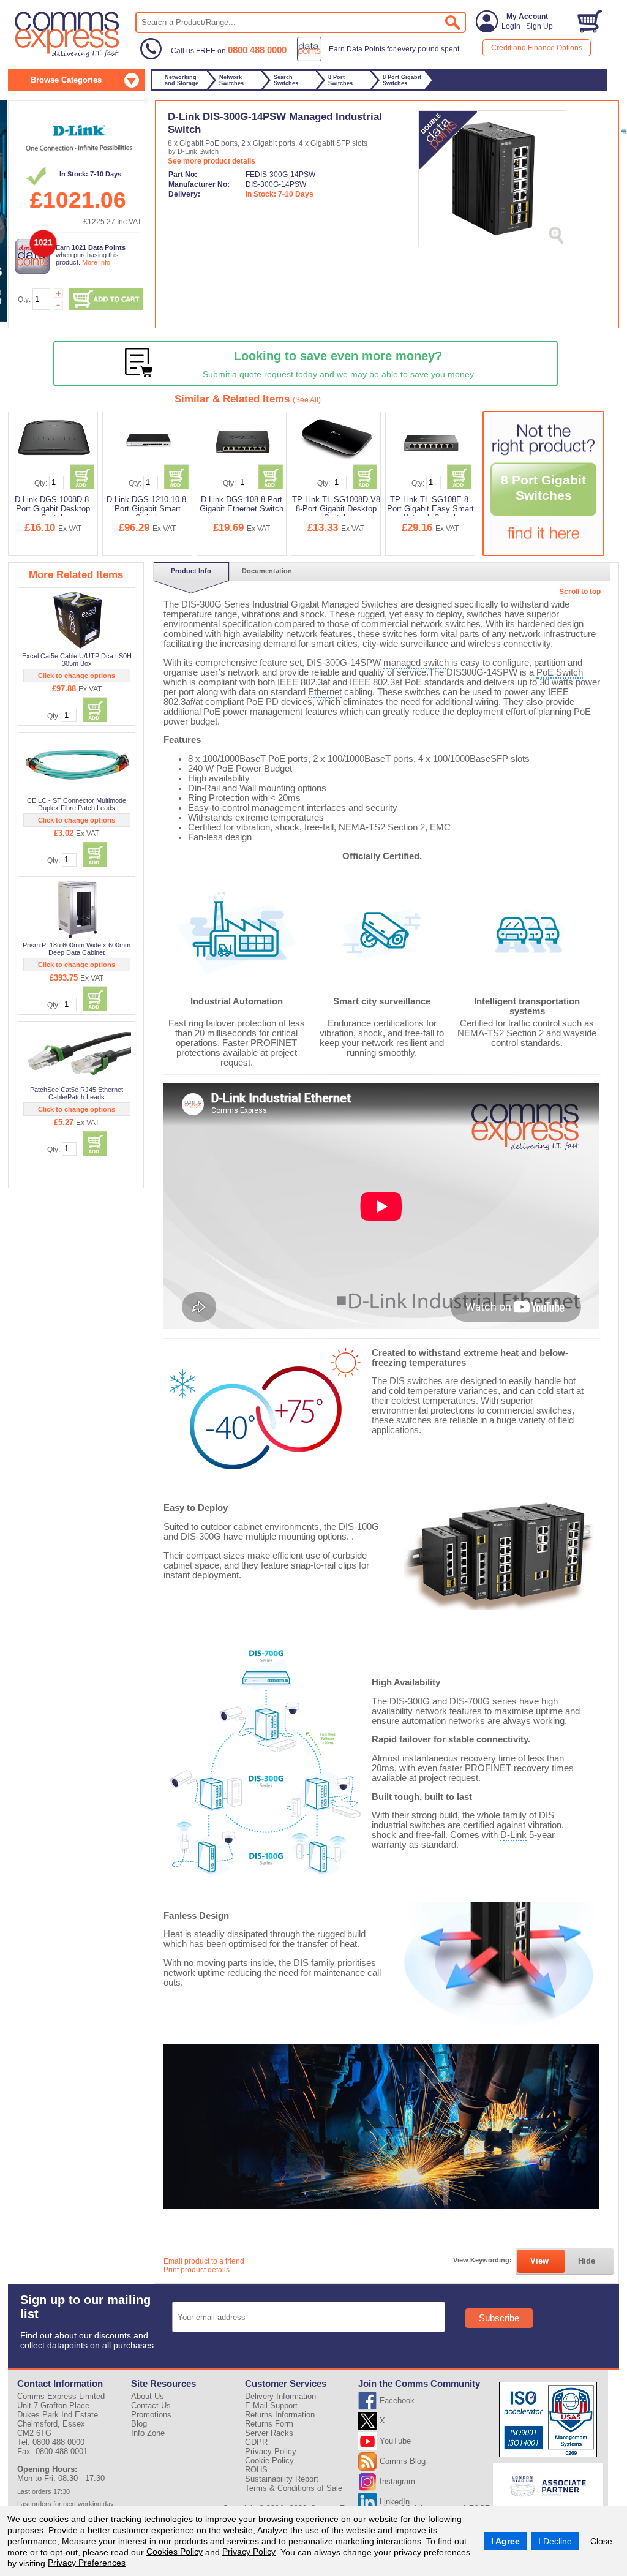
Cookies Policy (175, 2552)
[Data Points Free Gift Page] (381, 59)
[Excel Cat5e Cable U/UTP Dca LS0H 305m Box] (77, 620)
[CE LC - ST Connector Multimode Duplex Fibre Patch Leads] (77, 764)
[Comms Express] (68, 56)
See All (307, 400)
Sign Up (539, 26)
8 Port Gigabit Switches (543, 488)
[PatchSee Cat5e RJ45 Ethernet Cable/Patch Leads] (77, 1053)
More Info (96, 262)
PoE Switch (560, 672)
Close (601, 2541)
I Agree (505, 2541)
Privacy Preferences (87, 2563)
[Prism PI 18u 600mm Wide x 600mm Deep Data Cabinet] (77, 909)
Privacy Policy (249, 2552)
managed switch (416, 663)
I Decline (555, 2541)
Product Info (191, 571)
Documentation (267, 571)
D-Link (513, 1835)
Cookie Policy (269, 2461)
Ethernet (325, 692)
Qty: (24, 299)
